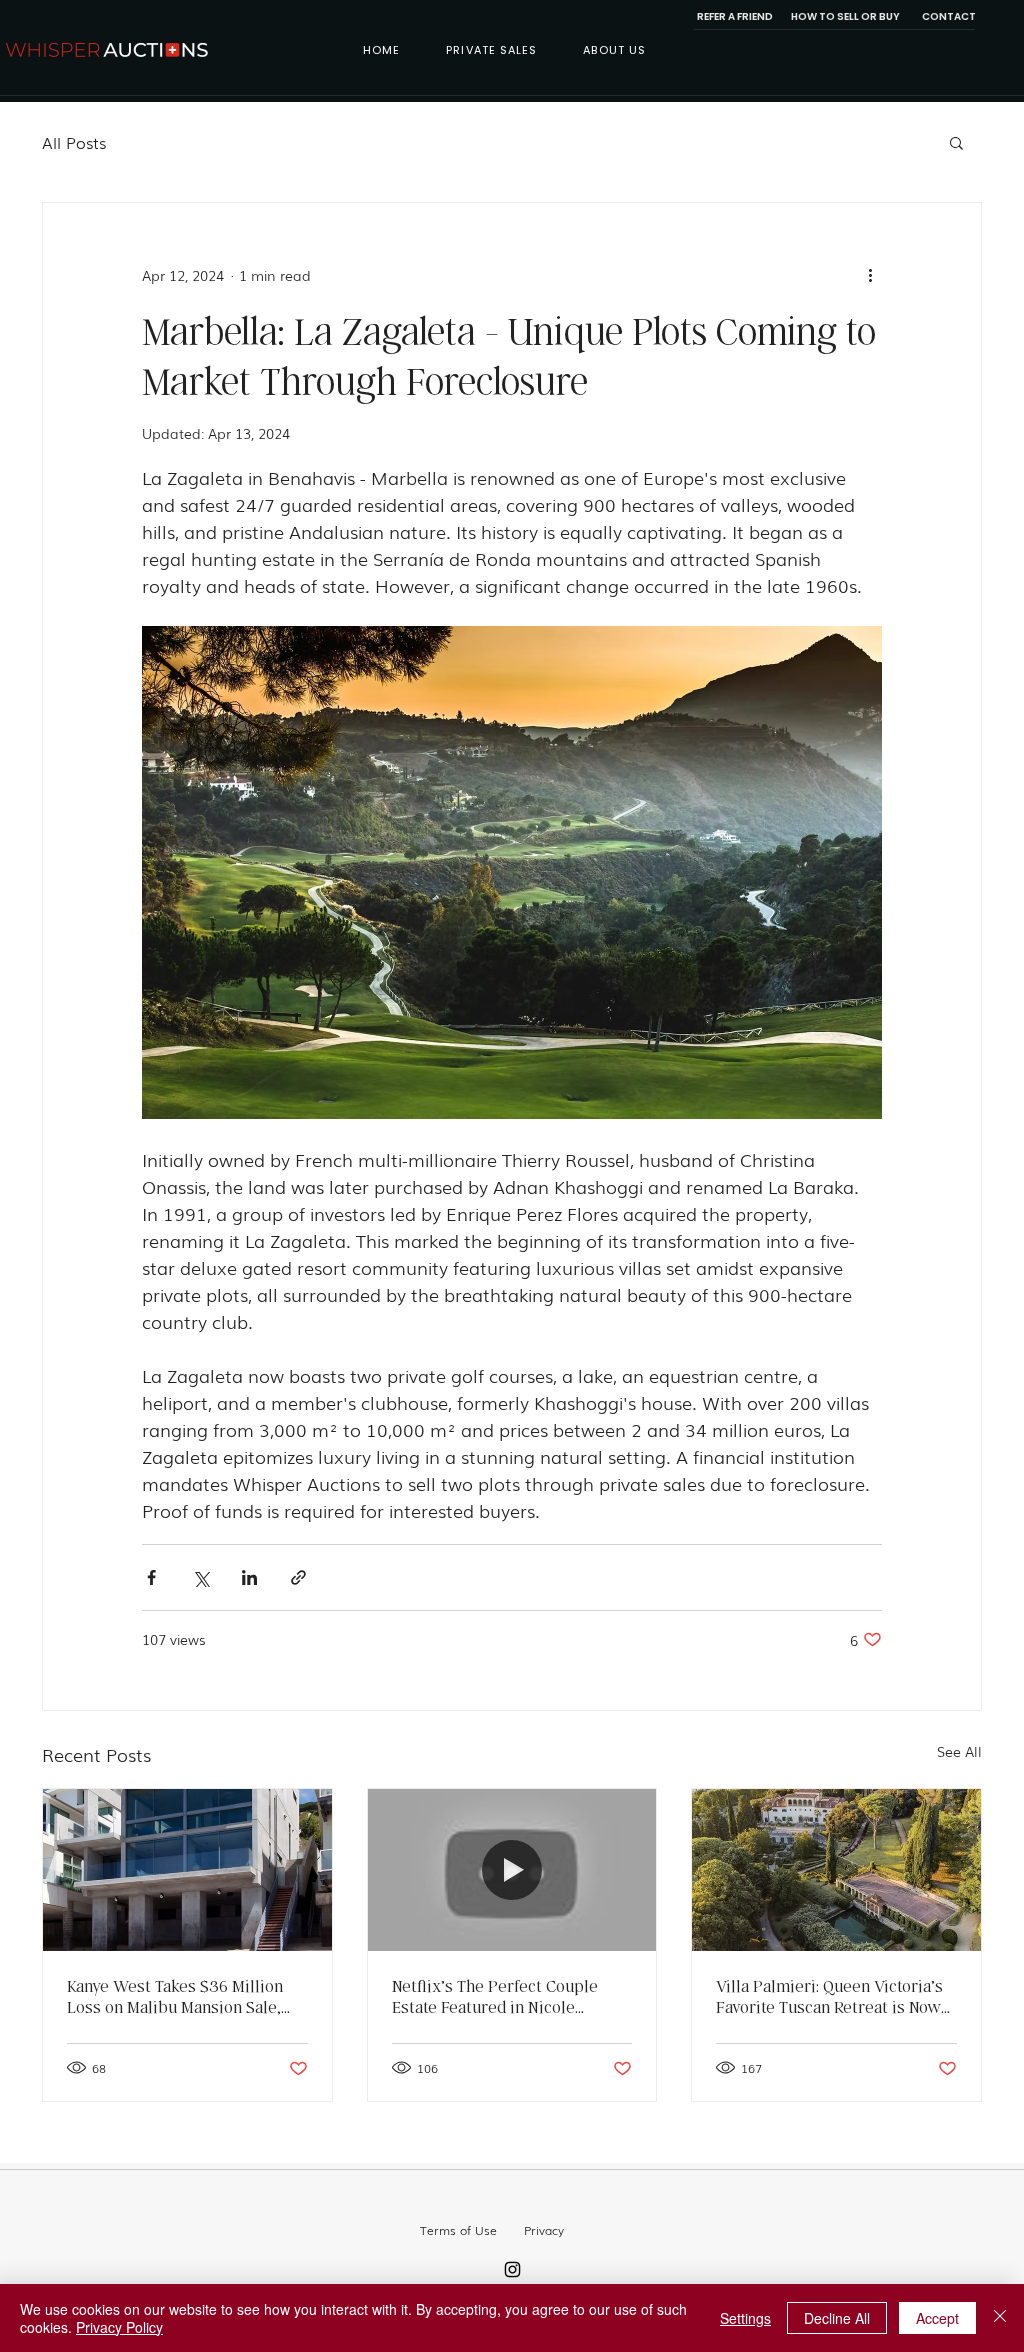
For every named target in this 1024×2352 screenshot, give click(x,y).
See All (959, 1751)
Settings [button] (745, 2318)
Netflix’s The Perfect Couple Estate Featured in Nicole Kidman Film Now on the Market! (510, 1996)
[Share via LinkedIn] (249, 1577)
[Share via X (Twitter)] (200, 1577)
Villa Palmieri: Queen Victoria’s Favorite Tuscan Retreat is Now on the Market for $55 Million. (829, 1996)
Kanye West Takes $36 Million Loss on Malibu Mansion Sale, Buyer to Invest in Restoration (175, 1996)
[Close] (1000, 2318)
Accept (937, 2318)
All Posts (74, 142)
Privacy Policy (119, 2327)
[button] (956, 142)
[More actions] (870, 275)
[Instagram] (512, 2269)
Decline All (837, 2318)
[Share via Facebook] (151, 1577)
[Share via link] (298, 1577)
